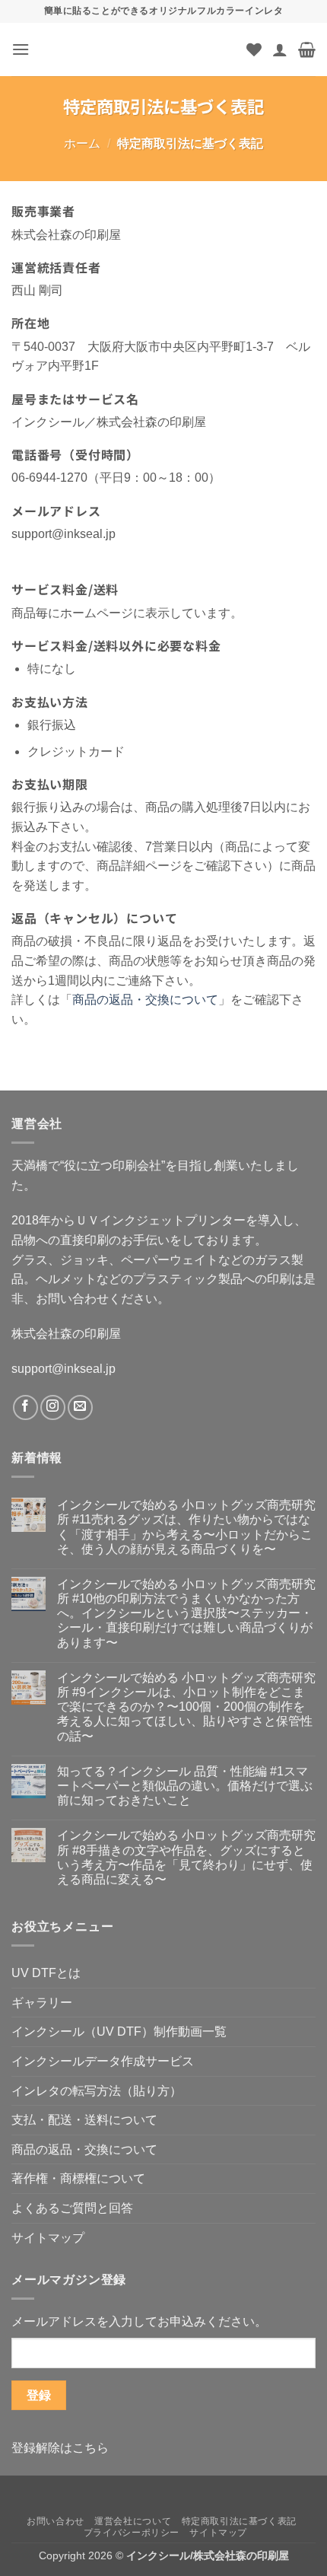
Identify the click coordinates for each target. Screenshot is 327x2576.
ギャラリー (42, 2003)
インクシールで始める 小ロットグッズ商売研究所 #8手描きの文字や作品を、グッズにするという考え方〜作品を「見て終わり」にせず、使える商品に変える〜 (186, 1857)
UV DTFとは (46, 1973)
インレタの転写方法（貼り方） (97, 2091)
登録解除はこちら (60, 2448)
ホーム (82, 143)
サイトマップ (48, 2238)
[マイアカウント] (280, 49)
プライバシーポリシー (132, 2533)
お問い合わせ (56, 2521)
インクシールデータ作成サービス (103, 2061)
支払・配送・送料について (84, 2120)
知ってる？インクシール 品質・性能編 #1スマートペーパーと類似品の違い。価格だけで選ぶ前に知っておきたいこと (185, 1786)
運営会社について (133, 2521)
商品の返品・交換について (145, 1000)
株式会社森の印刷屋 (66, 1334)
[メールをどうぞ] (80, 1407)
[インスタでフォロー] (53, 1407)
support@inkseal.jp (63, 1369)
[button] (21, 49)
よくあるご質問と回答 (72, 2208)
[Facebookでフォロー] (25, 1407)
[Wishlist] (254, 49)
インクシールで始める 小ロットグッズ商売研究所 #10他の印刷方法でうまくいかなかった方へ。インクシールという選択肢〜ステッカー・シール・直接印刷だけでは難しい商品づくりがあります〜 (186, 1613)
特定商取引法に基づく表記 (239, 2521)
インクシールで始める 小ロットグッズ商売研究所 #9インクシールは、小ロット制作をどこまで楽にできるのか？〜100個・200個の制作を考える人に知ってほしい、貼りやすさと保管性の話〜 (186, 1707)
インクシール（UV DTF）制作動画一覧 (119, 2032)
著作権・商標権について (78, 2178)
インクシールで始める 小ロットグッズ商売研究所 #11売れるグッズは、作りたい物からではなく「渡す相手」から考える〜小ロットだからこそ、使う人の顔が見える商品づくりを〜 (186, 1527)
